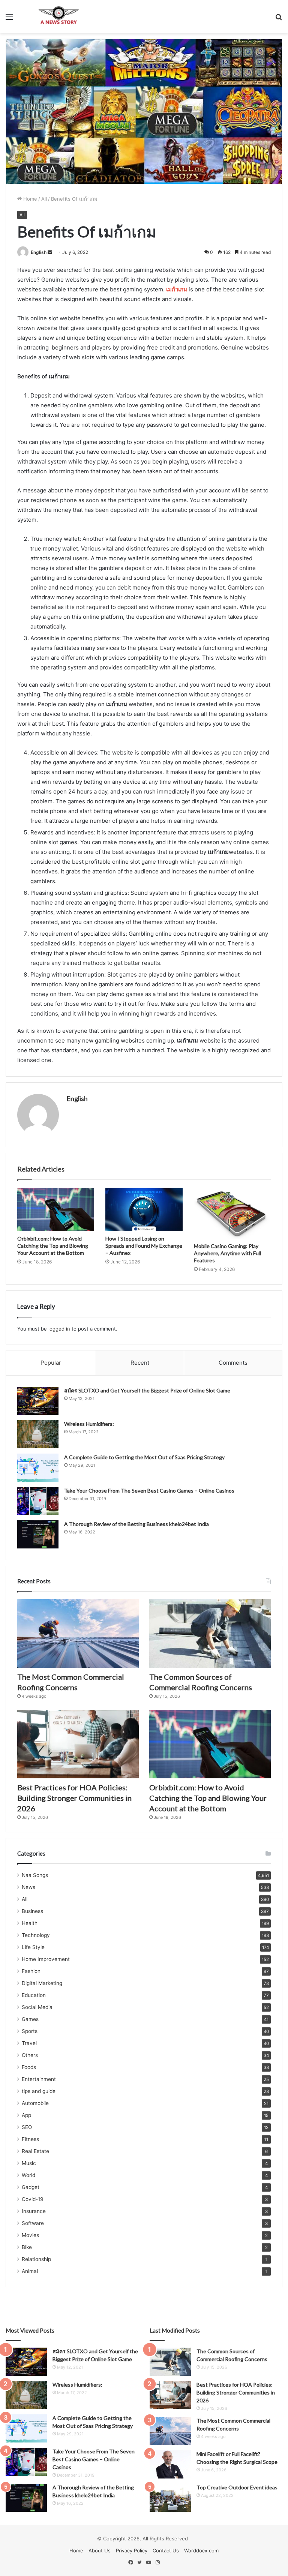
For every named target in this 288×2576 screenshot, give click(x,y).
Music (29, 2163)
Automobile (35, 2103)
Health (30, 1923)
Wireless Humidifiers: (89, 1424)
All (44, 199)
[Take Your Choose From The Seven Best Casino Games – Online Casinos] (38, 1501)
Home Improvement (46, 1959)
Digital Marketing (42, 1983)
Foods (29, 2067)
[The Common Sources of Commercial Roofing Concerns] (210, 1633)
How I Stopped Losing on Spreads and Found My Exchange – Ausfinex (144, 1246)
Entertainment (39, 2079)
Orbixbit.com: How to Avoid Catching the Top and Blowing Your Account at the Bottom (53, 1246)
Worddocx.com (201, 2550)
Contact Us (166, 2550)
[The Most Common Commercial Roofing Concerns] (78, 1633)
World (28, 2175)
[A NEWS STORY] (58, 17)
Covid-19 (33, 2199)
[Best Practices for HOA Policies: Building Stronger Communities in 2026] (78, 1744)
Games (30, 2019)
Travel (29, 2043)
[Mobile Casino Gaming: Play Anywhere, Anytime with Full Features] (232, 1213)
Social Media (37, 2007)
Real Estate (35, 2151)
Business (32, 1911)
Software (33, 2223)
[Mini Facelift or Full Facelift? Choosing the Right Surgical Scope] (170, 2464)
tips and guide (39, 2091)
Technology (36, 1935)
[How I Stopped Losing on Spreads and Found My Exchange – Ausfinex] (144, 1209)
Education (34, 1995)
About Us (100, 2550)
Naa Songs (35, 1875)
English (39, 252)
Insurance (34, 2211)
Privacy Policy (132, 2550)
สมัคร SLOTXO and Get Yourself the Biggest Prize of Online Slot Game (147, 1390)
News (28, 1887)
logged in (59, 1329)
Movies (30, 2235)
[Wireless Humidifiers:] (38, 1434)
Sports (30, 2031)
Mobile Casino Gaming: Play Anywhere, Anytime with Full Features (227, 1253)
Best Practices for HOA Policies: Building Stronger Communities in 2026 (74, 1798)
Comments (233, 1363)
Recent (140, 1363)
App (26, 2115)
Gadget (31, 2187)
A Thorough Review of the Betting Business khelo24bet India (137, 1524)
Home (29, 199)
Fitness (30, 2139)
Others (30, 2055)
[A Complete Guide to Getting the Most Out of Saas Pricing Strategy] (38, 1468)
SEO (27, 2127)
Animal (30, 2271)
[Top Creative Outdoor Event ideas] (170, 2498)
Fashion (31, 1971)
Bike (27, 2247)
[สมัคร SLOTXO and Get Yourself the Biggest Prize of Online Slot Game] (38, 1401)
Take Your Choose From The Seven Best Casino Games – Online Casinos (149, 1491)
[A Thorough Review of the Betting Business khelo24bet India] (38, 1534)
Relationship (36, 2259)
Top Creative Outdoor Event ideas (237, 2487)
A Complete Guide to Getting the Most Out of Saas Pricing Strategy (144, 1457)
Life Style (33, 1947)
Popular (51, 1363)
